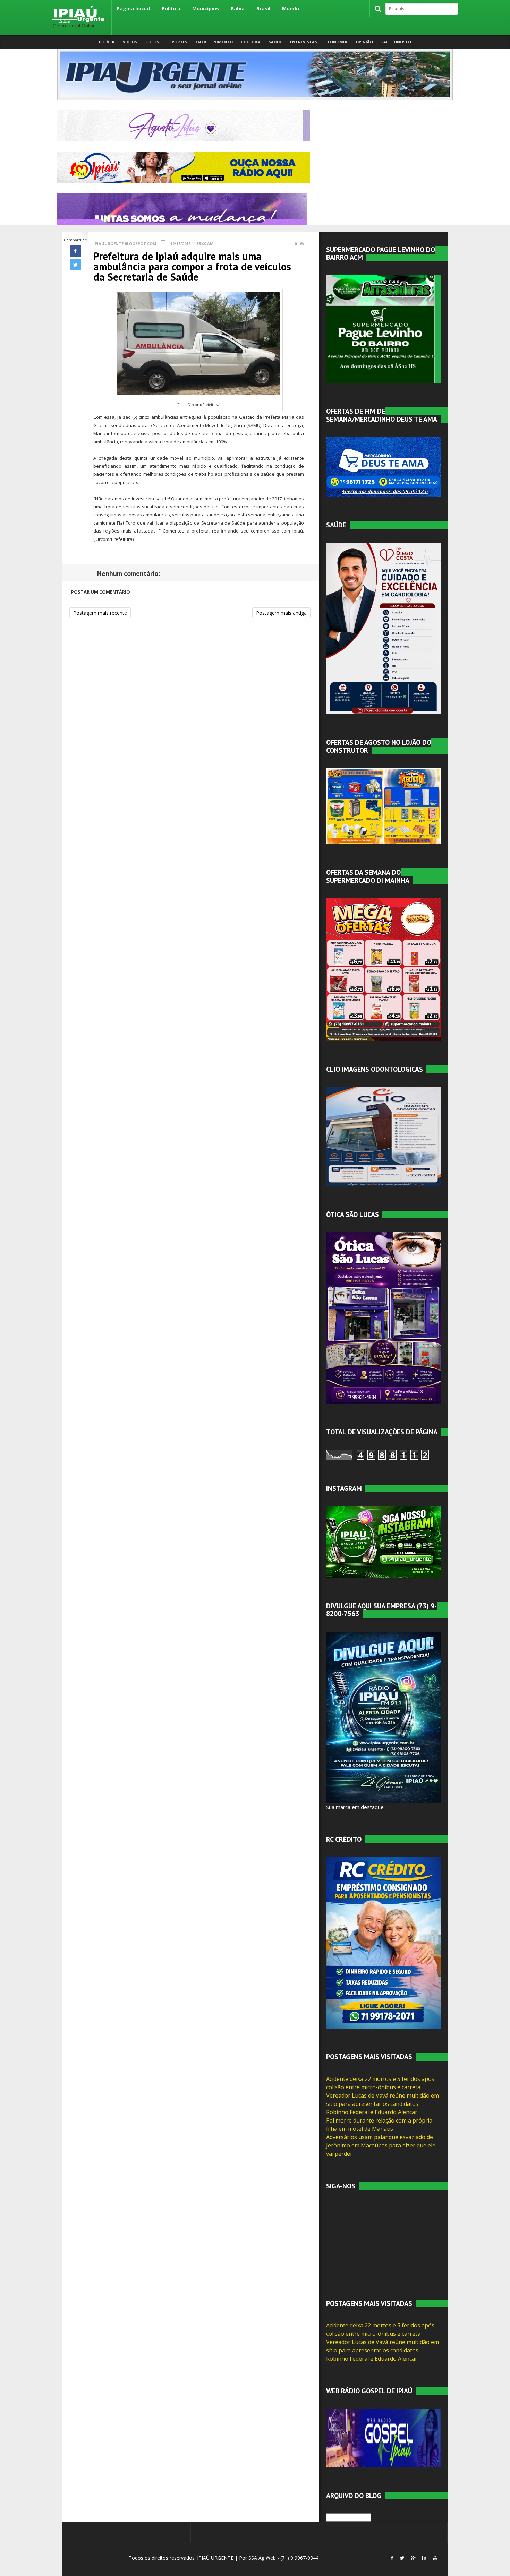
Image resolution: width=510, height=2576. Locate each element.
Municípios (206, 8)
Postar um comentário (101, 592)
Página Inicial (133, 8)
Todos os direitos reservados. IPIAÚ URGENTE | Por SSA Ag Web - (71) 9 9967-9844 (223, 2558)
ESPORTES (177, 42)
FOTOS (152, 42)
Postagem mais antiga (281, 613)
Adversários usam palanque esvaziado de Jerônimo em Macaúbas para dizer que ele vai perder (381, 2145)
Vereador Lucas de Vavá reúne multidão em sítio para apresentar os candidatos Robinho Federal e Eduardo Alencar (382, 2104)
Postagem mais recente (100, 613)
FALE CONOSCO (396, 42)
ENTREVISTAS (304, 42)
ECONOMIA (336, 42)
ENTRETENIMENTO (214, 42)
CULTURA (251, 42)
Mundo (291, 8)
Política (171, 8)
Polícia (107, 42)
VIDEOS (130, 42)
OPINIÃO (364, 42)
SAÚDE (275, 42)
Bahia (238, 8)
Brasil (263, 8)
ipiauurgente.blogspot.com (125, 244)
